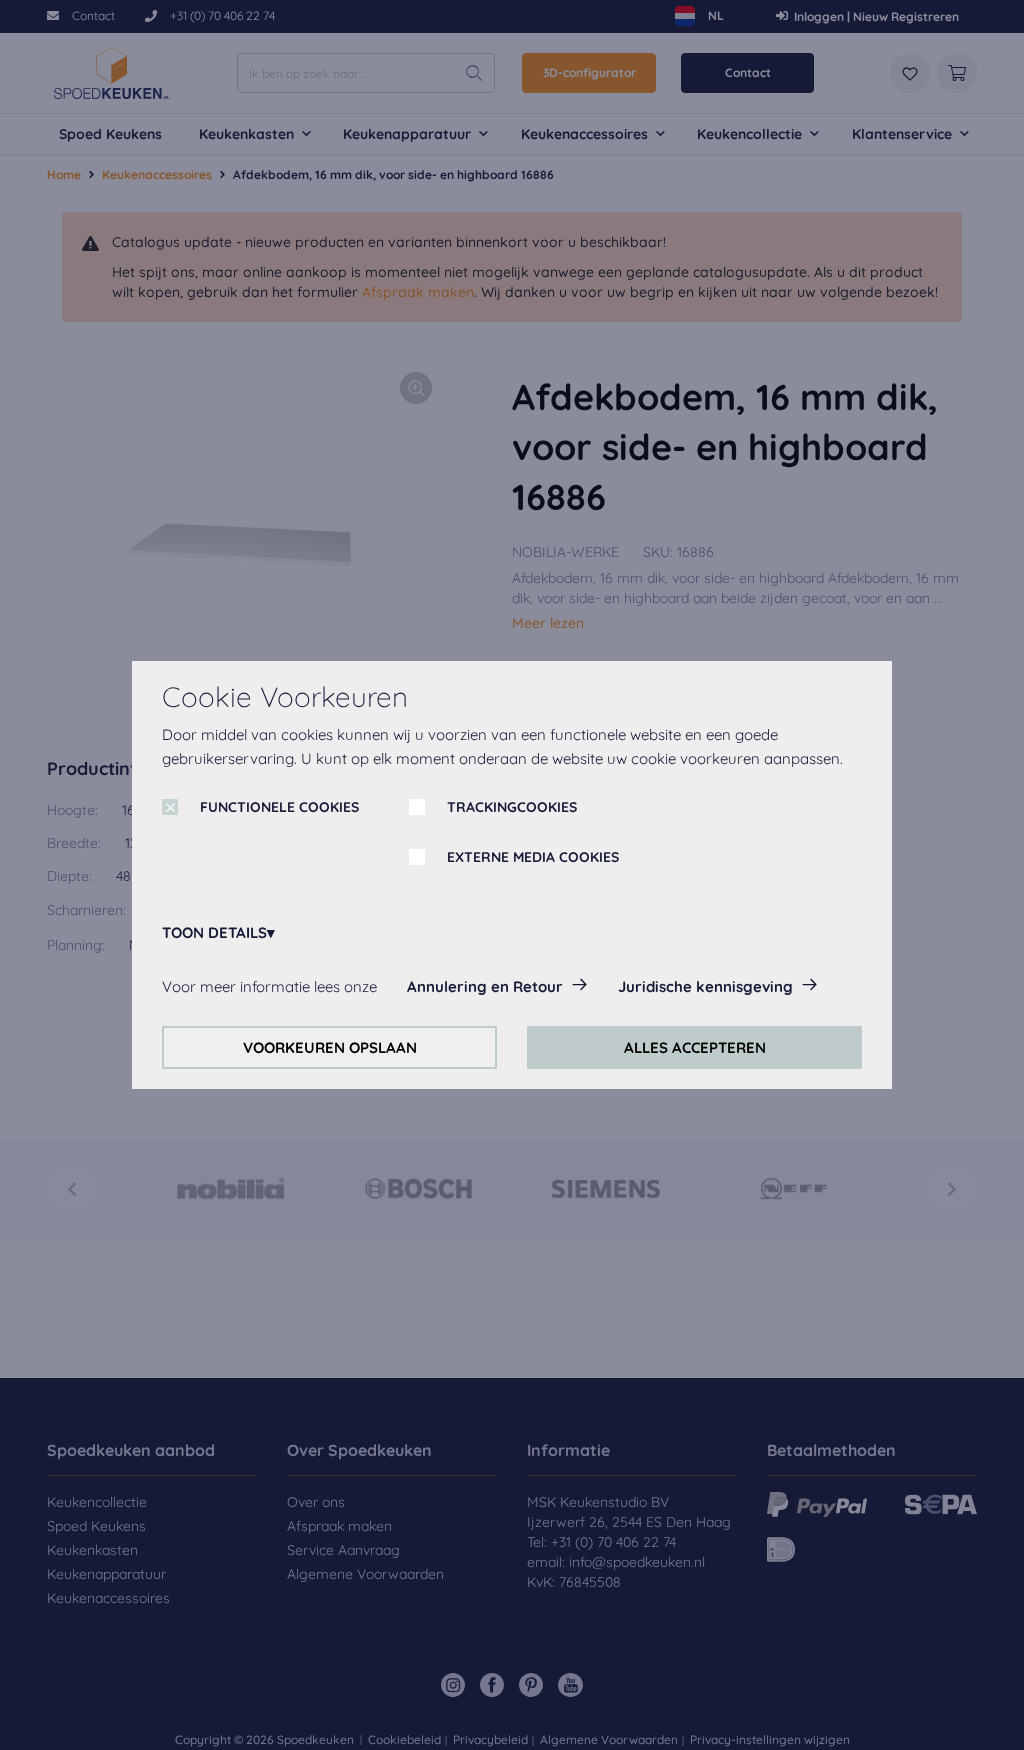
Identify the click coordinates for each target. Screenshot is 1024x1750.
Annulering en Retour (485, 986)
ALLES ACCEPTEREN (695, 1047)
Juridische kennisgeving (705, 986)
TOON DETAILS (214, 932)
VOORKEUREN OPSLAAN (330, 1047)
